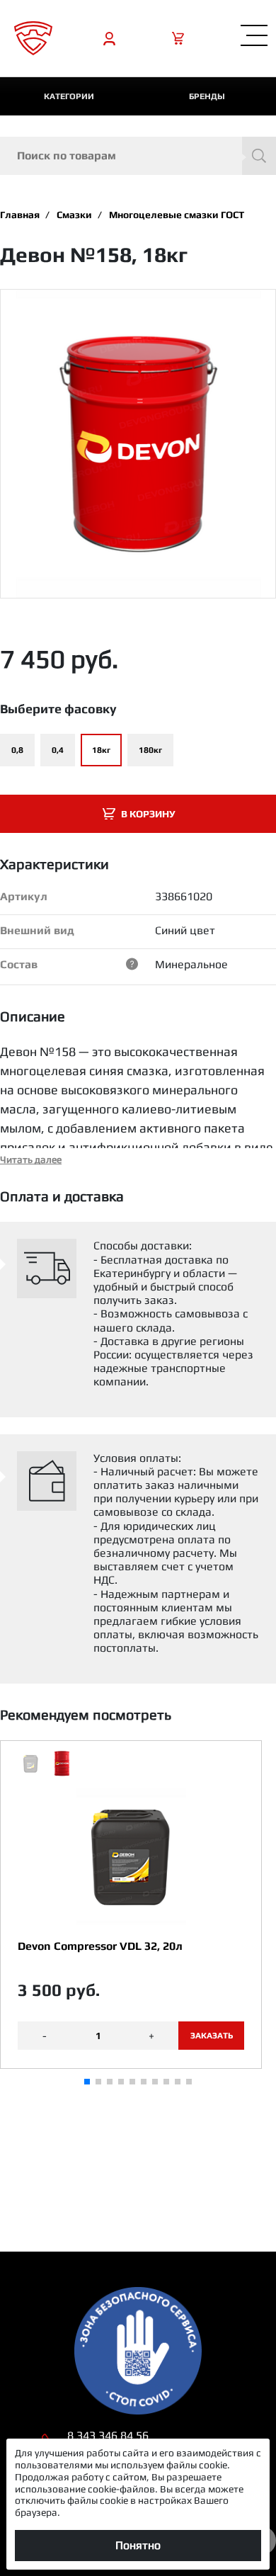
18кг (101, 750)
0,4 (58, 750)
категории (69, 96)
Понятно (138, 2545)
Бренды (207, 96)
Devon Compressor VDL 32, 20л (100, 1946)
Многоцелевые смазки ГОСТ (177, 215)
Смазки (74, 215)
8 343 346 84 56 (108, 2435)
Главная (20, 215)
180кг (150, 750)
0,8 (17, 750)
